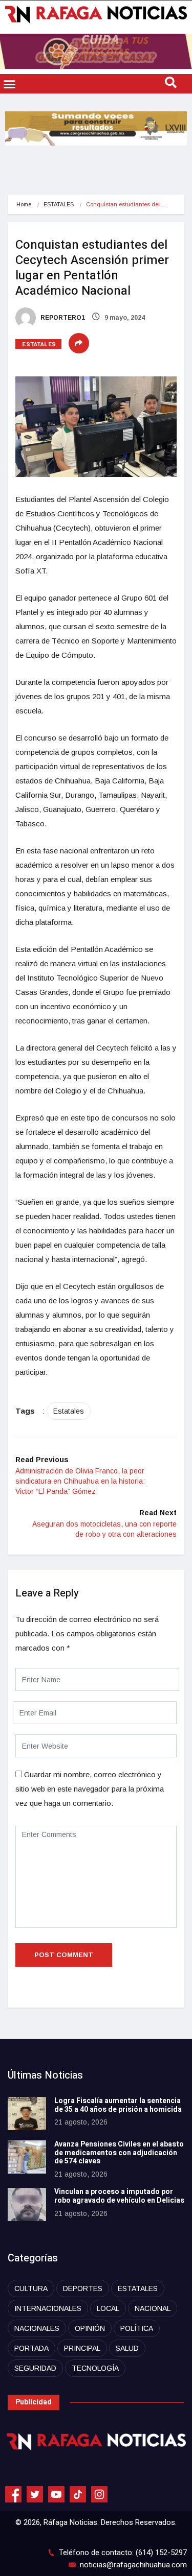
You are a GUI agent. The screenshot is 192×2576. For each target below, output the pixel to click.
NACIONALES (37, 2328)
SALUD (127, 2348)
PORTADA (31, 2348)
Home (24, 204)
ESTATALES (59, 204)
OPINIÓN (90, 2328)
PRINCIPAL (82, 2348)
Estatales (69, 1411)
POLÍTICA (137, 2328)
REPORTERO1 (62, 318)
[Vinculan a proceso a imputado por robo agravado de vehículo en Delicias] (27, 2204)
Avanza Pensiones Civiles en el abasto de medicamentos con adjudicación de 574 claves (119, 2153)
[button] (10, 84)
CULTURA (31, 2288)
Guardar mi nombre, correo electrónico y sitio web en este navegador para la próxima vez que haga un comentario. (90, 1789)
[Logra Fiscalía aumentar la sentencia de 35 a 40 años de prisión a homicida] (27, 2114)
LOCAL (108, 2308)
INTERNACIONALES (48, 2308)
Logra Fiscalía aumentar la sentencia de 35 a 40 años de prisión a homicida (118, 2105)
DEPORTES (83, 2288)
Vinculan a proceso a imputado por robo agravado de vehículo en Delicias (119, 2196)
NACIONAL (153, 2308)
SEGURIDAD (35, 2368)
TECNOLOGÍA (95, 2368)
